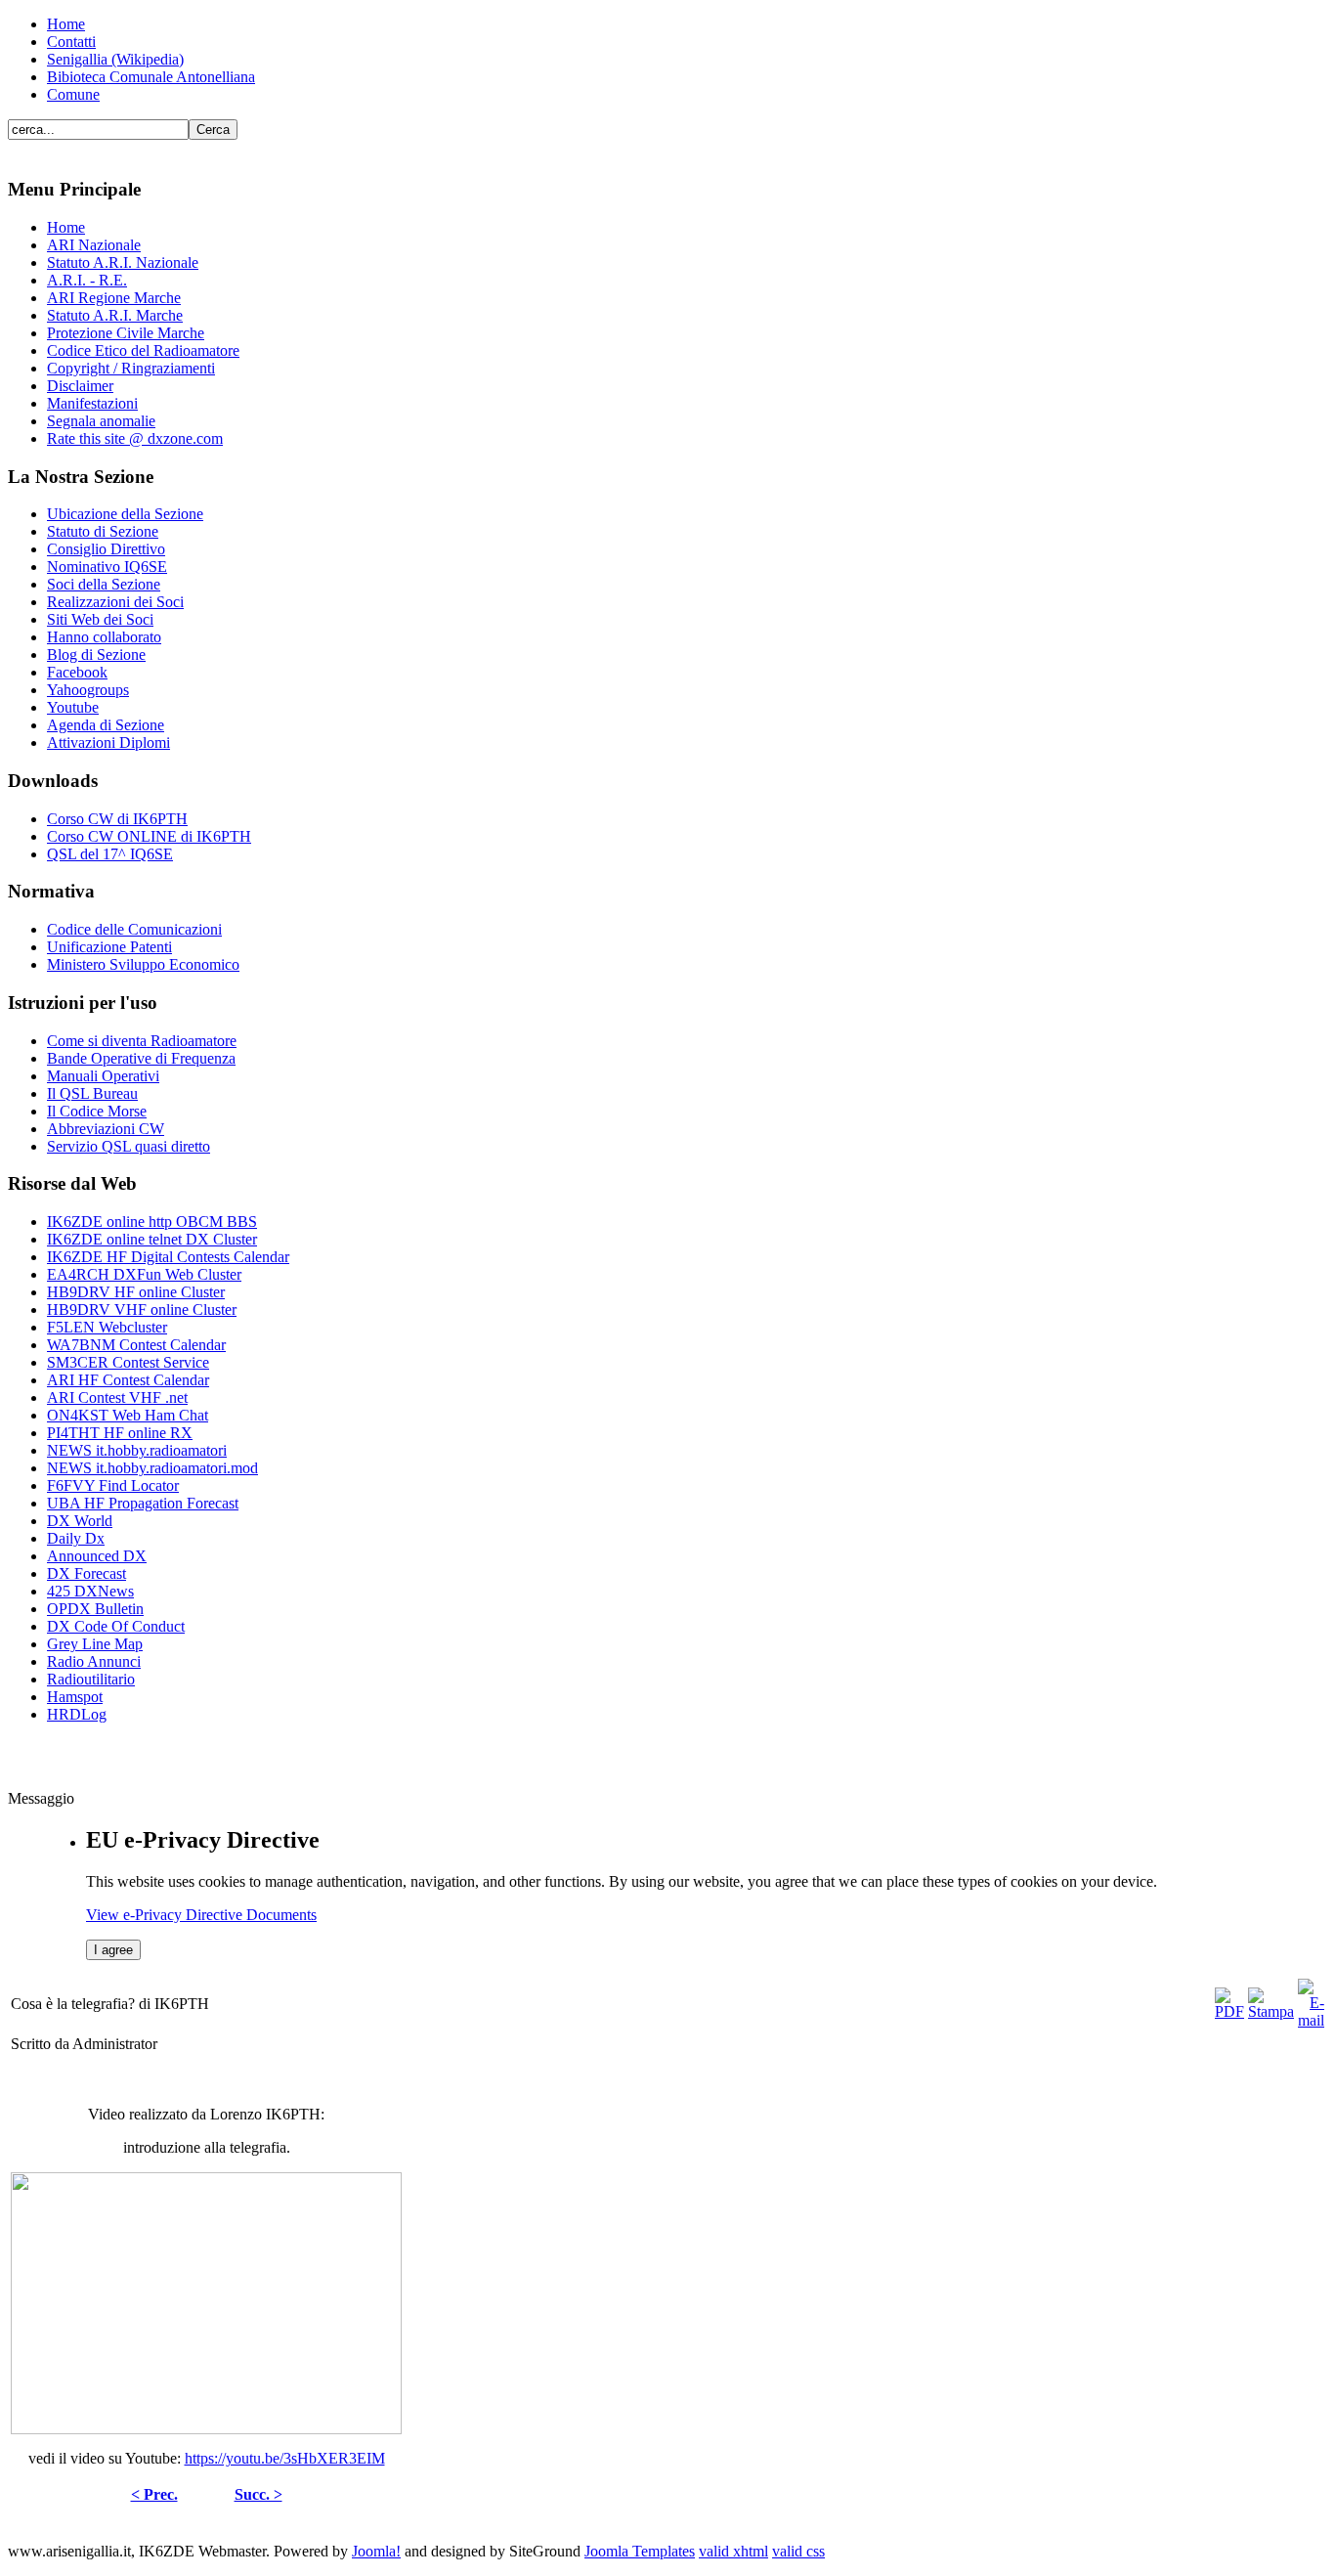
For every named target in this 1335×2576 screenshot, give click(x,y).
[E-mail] (1311, 2020)
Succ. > (258, 2494)
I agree (113, 1950)
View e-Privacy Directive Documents (201, 1915)
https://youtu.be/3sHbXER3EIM (285, 2458)
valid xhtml (733, 2551)
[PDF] (1229, 2011)
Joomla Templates (640, 2551)
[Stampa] (1271, 2011)
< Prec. (154, 2494)
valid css (798, 2551)
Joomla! (376, 2551)
